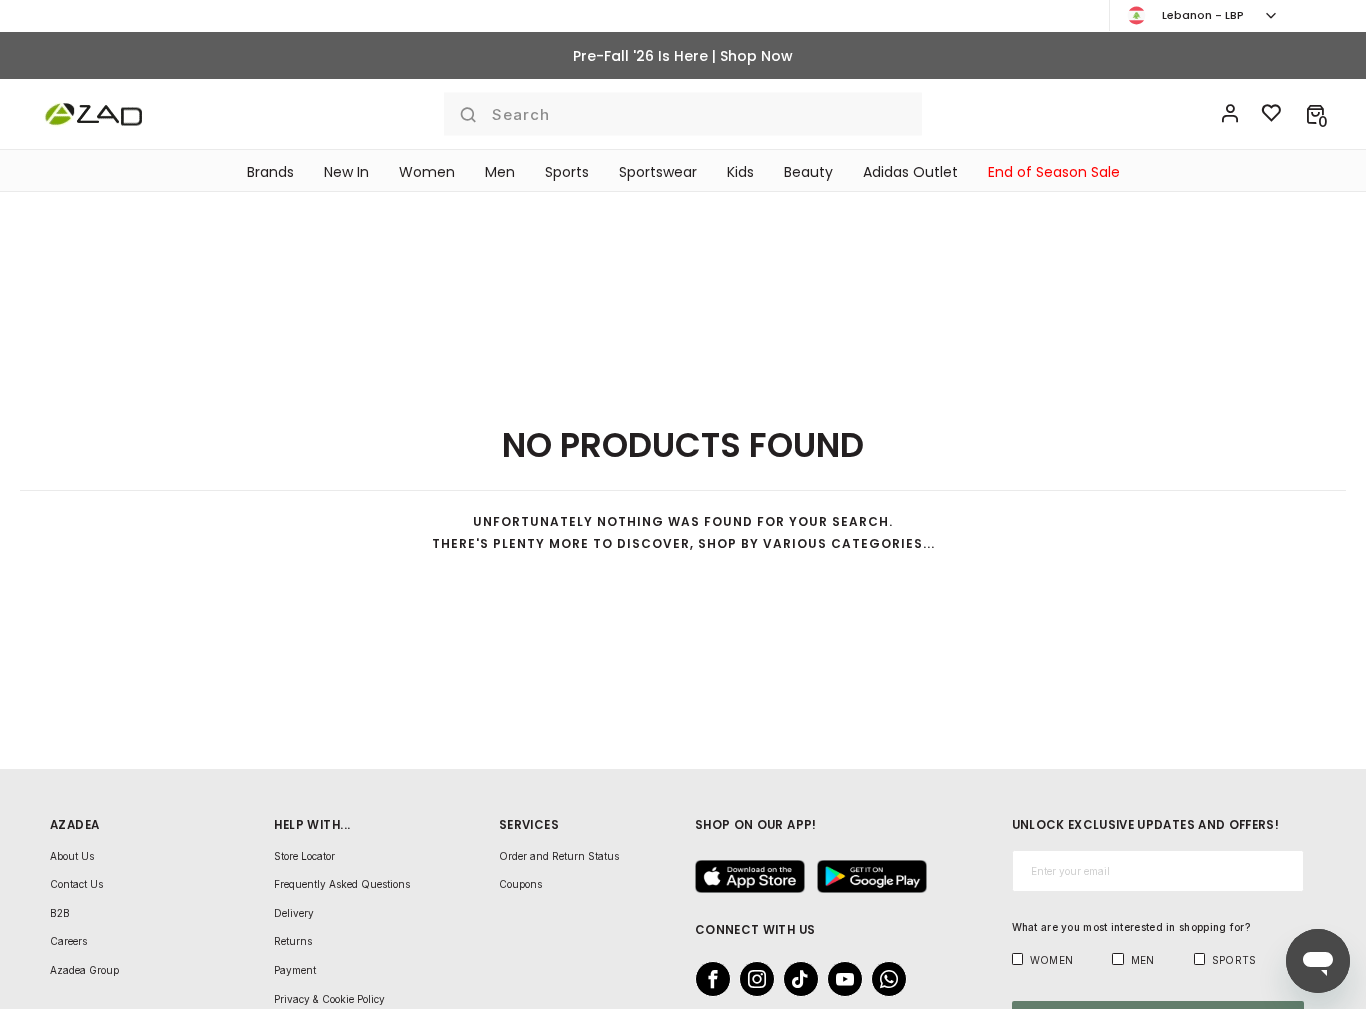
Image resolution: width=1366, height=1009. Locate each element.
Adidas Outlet (910, 172)
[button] (1315, 114)
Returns (293, 941)
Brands (270, 172)
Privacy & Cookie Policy (329, 999)
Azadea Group (84, 970)
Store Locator (304, 856)
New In (346, 172)
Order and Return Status (559, 856)
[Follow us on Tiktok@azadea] (795, 979)
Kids (740, 172)
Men (500, 172)
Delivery (294, 913)
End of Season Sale (1054, 172)
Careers (68, 941)
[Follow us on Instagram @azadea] (751, 979)
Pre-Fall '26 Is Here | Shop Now (683, 56)
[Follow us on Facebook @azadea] (707, 979)
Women (427, 172)
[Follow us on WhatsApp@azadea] (883, 979)
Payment (295, 970)
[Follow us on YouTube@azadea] (839, 979)
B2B (60, 913)
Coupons (520, 884)
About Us (72, 856)
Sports (567, 172)
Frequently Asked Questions (342, 884)
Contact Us (76, 884)
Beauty (808, 172)
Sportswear (658, 172)
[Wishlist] (1272, 114)
